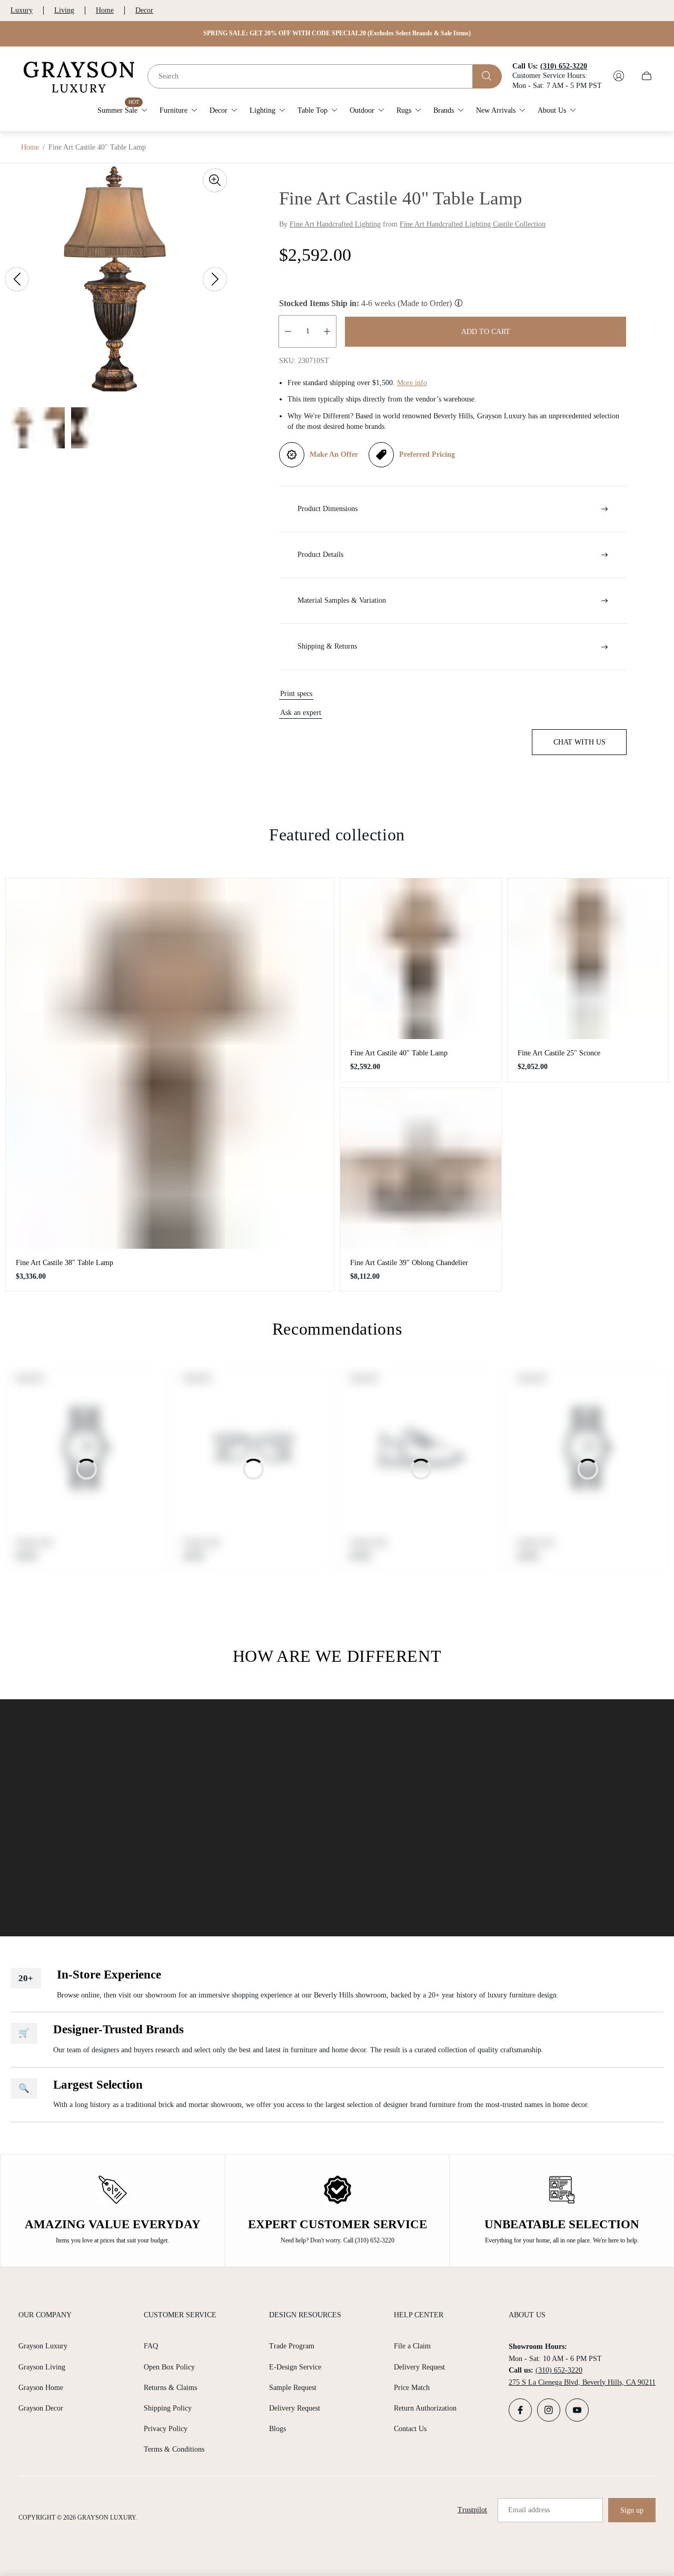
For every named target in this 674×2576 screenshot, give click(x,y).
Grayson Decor (41, 2408)
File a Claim (412, 2346)
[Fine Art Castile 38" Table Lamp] (170, 1064)
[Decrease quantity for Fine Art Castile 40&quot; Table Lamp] (288, 331)
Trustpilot (472, 2510)
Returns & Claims (170, 2388)
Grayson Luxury (43, 2346)
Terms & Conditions (174, 2449)
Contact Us (410, 2429)
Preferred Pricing (427, 454)
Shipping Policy (168, 2408)
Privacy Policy (166, 2429)
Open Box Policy (169, 2367)
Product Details (320, 555)
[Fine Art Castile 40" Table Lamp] (421, 959)
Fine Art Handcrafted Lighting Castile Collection (473, 224)
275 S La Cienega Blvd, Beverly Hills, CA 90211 (582, 2382)
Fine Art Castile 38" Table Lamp (65, 1263)
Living (64, 10)
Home (105, 10)
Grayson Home (41, 2388)
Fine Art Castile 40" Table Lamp (399, 1053)
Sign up (632, 2510)
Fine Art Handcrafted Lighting (335, 224)
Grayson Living (42, 2367)
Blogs (277, 2429)
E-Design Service (295, 2367)
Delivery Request (295, 2408)
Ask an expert (301, 713)
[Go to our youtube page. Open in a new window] (577, 2410)
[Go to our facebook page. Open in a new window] (520, 2410)
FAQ (151, 2346)
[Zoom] (215, 180)
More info (412, 383)
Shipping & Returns (327, 646)
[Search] (487, 76)
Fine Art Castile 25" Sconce (559, 1053)
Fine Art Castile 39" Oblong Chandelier (409, 1263)
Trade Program (292, 2346)
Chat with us (579, 742)
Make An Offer (334, 454)
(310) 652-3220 (559, 2370)
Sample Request (293, 2388)
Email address (529, 2510)
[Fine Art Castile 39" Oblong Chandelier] (421, 1169)
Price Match (412, 2388)
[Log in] (619, 76)
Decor (144, 10)
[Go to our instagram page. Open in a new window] (549, 2410)
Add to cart (486, 332)
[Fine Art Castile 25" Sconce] (588, 959)
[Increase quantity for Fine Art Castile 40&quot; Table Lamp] (327, 331)
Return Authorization (425, 2408)
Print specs (296, 694)
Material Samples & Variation (342, 600)
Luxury (22, 10)
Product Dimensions (328, 509)
